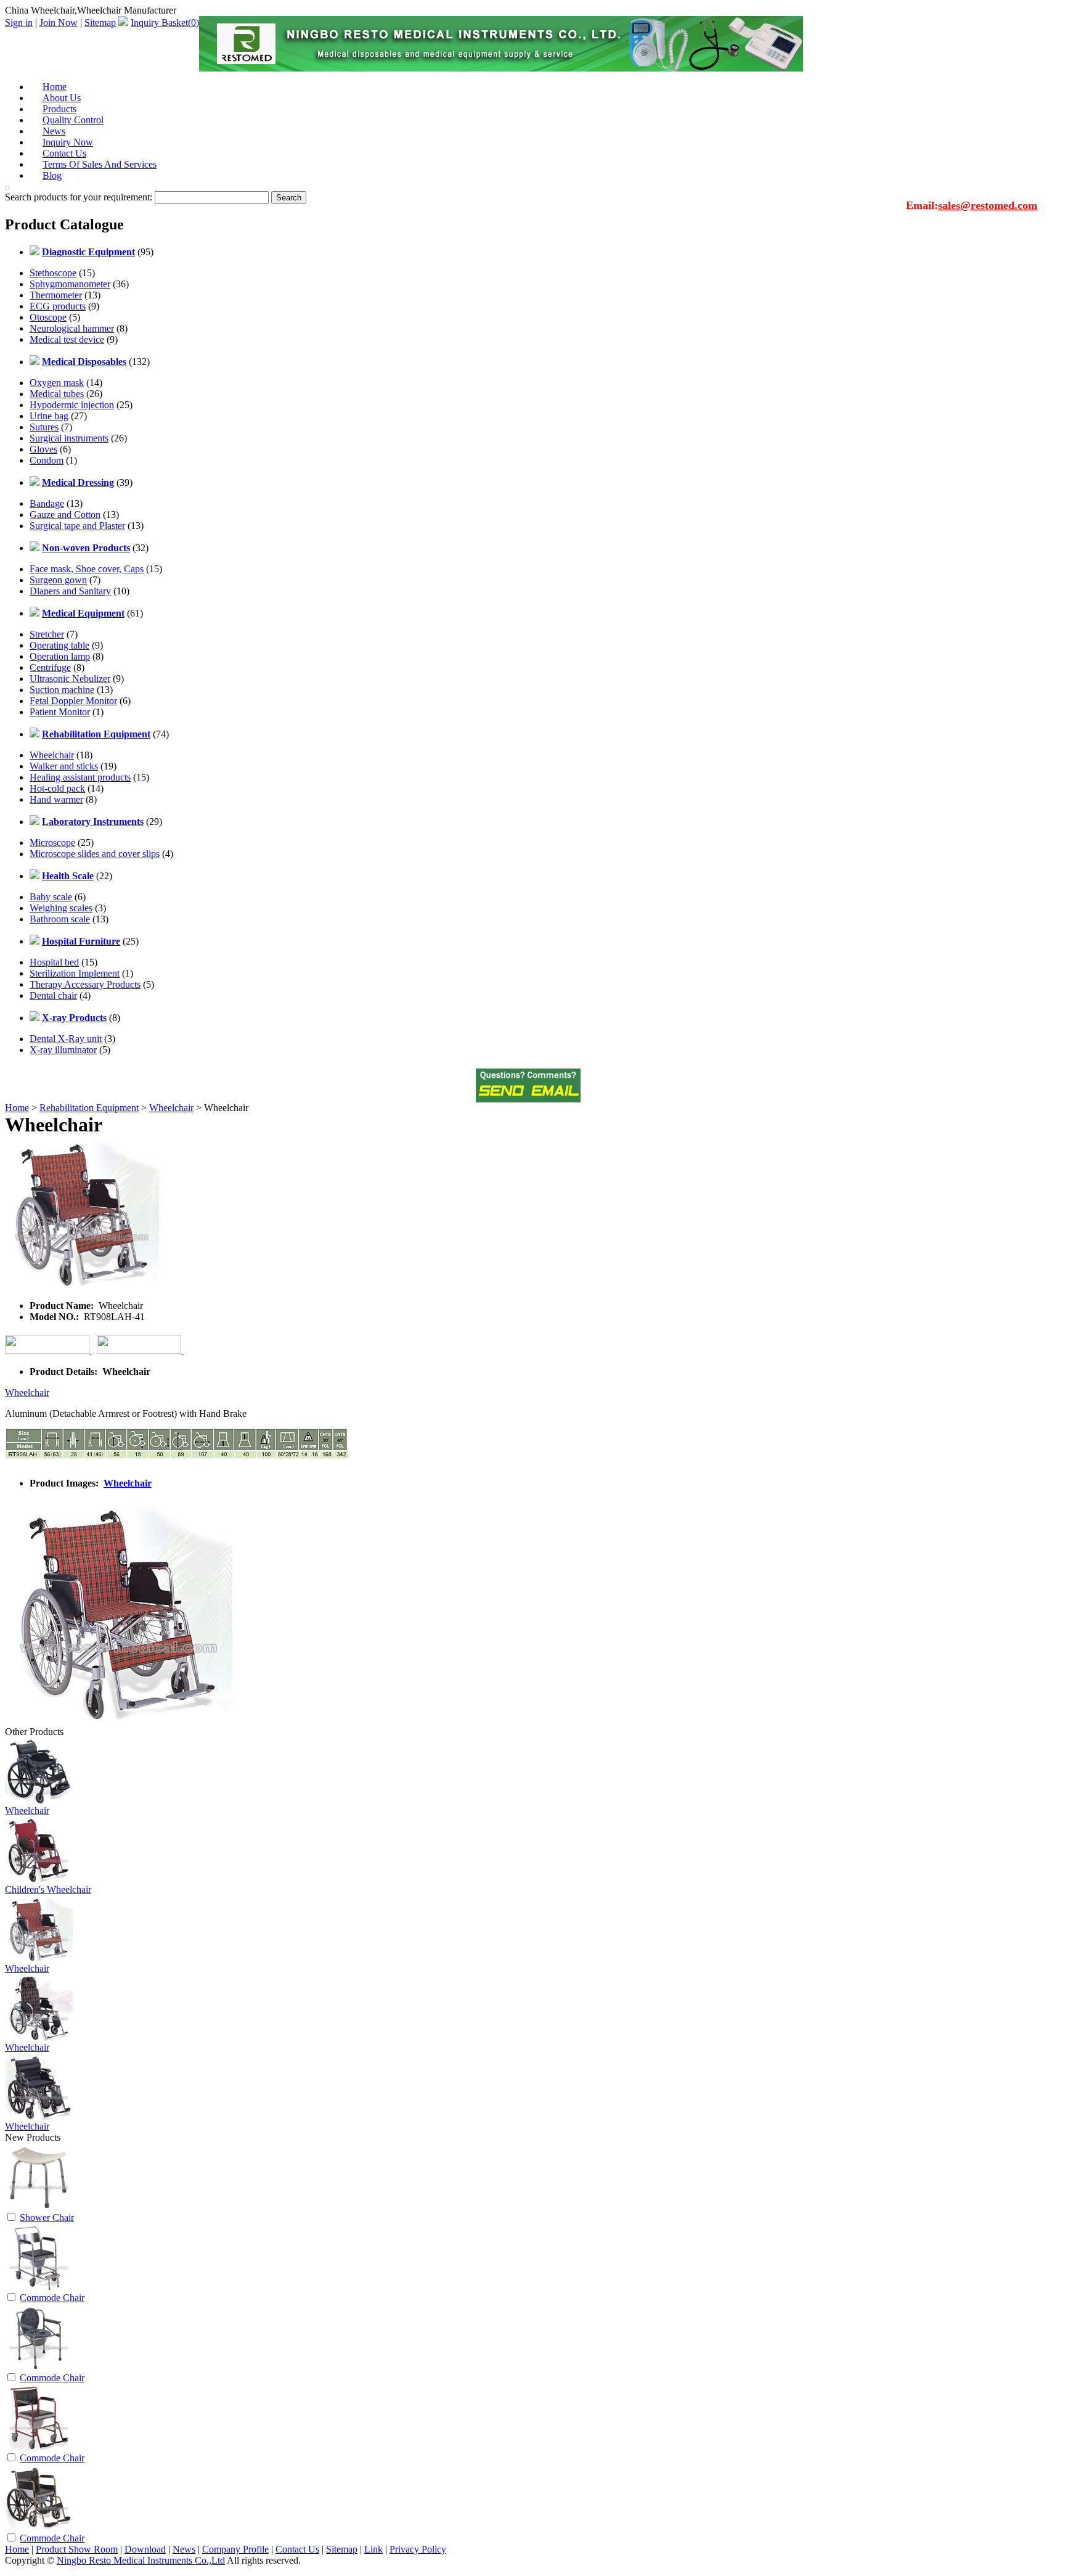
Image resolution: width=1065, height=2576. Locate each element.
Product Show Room (77, 2549)
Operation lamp (60, 656)
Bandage (47, 503)
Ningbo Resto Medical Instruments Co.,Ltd (141, 2560)
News (184, 2549)
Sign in (19, 23)
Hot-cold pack (57, 788)
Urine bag (49, 416)
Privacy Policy (418, 2549)
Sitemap (100, 23)
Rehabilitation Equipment (89, 1108)
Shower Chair (47, 2217)
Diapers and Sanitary (70, 591)
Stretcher (47, 634)
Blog (52, 175)
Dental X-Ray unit (66, 1039)
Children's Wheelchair (48, 1889)
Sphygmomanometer (70, 284)
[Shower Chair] (39, 2208)
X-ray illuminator (63, 1050)
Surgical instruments (69, 438)
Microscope (52, 843)
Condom (47, 460)
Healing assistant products (80, 777)
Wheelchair (52, 755)
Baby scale (51, 897)
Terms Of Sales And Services (100, 164)
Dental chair (53, 995)
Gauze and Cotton (65, 515)
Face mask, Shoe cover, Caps (87, 569)
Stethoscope (53, 273)
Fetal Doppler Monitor (73, 701)
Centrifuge (50, 667)
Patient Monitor (60, 712)
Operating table (59, 645)
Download (145, 2549)
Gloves (43, 449)
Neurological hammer (72, 328)
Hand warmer (56, 799)
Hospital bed (54, 962)
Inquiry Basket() (165, 23)
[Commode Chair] (39, 2288)
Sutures (44, 427)
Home (17, 1108)
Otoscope (48, 317)
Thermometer (56, 295)
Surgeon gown (58, 580)
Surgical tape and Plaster (77, 526)
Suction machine (62, 690)
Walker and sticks (64, 766)
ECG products (58, 306)
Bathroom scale (60, 919)
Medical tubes (57, 394)
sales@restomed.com (988, 205)
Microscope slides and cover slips (95, 854)
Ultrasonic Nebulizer (70, 679)
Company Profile (235, 2549)
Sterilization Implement (75, 973)
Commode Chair (52, 2298)
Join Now (59, 23)
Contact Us (297, 2549)
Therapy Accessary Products (85, 984)
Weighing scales (61, 908)
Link (373, 2549)
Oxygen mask (57, 383)
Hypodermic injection (72, 405)
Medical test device (67, 339)
